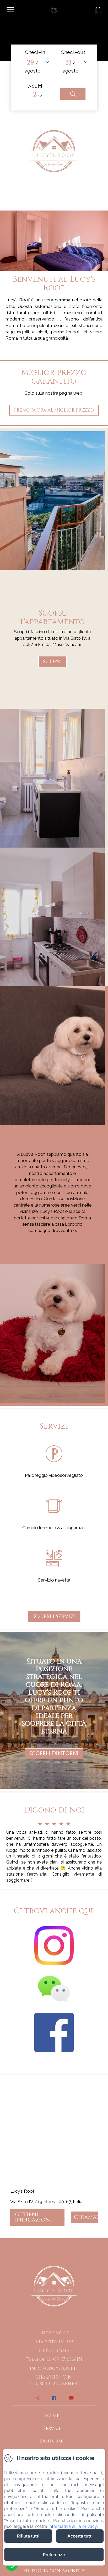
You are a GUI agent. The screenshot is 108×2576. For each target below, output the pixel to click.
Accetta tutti (80, 2536)
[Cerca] (73, 94)
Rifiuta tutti (28, 2536)
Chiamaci (86, 2217)
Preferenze (54, 2555)
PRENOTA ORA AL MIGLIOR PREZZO (54, 410)
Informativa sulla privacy (73, 2526)
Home (52, 2416)
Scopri (52, 662)
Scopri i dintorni (54, 1754)
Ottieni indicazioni (33, 2217)
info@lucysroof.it (54, 2368)
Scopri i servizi (54, 1616)
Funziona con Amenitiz (54, 2571)
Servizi (52, 2428)
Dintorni (52, 2441)
